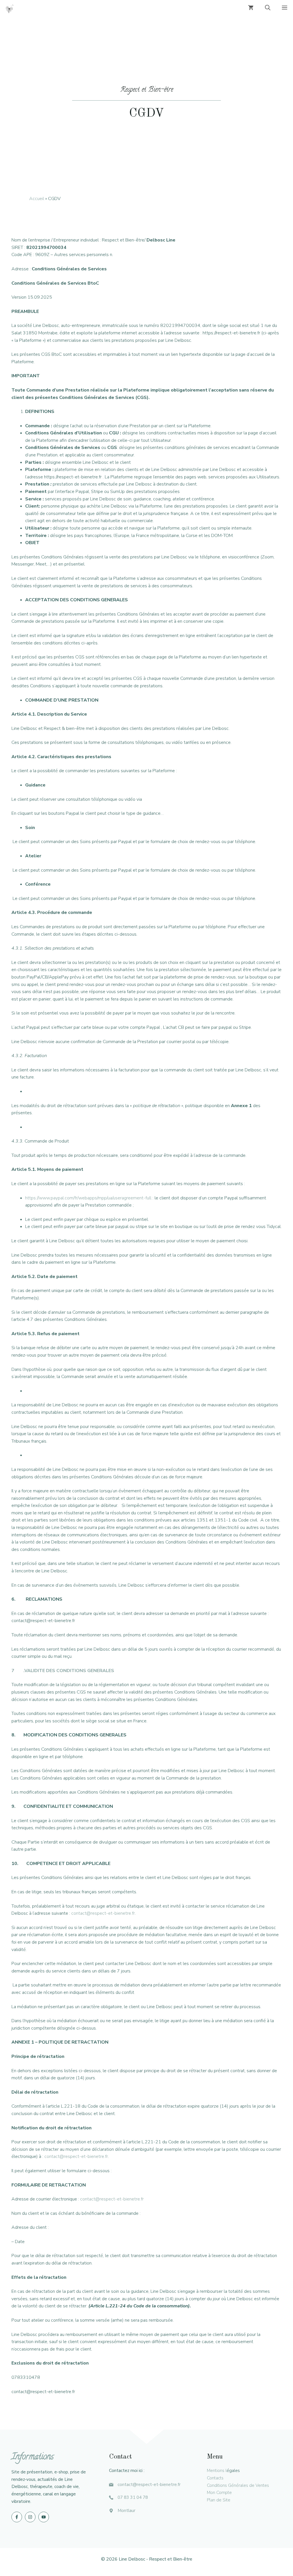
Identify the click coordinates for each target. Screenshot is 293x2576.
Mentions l (217, 2471)
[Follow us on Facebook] (17, 2517)
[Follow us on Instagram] (30, 2517)
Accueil (37, 199)
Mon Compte (219, 2493)
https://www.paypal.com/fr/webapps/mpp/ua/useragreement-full (88, 1198)
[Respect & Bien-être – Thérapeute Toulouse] (10, 9)
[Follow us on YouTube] (44, 2517)
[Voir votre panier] (251, 9)
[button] (268, 9)
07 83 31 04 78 (133, 2497)
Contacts (215, 2478)
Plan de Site (219, 2500)
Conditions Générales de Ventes (238, 2485)
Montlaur (126, 2511)
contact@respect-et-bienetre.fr (103, 1913)
